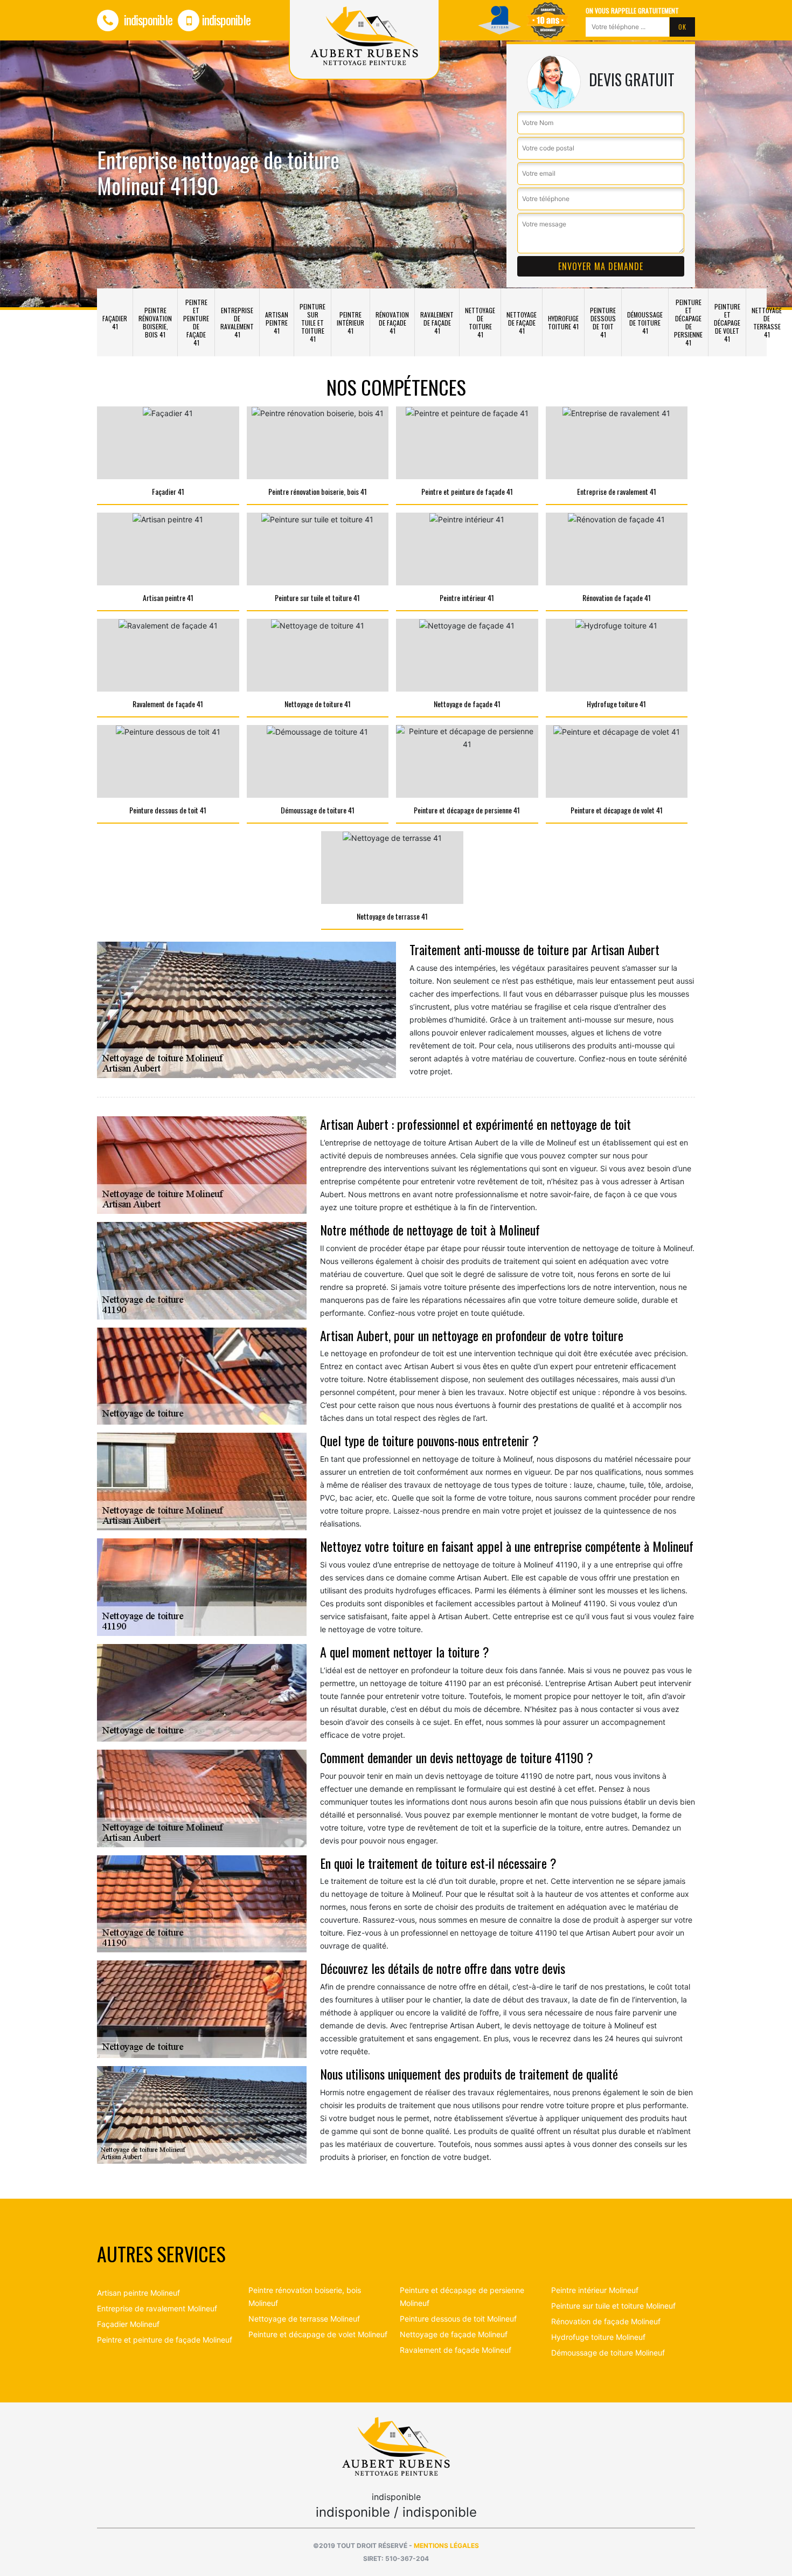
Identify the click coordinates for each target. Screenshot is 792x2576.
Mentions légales (446, 2546)
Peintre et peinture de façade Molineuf (165, 2340)
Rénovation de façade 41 (392, 323)
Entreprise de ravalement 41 (237, 322)
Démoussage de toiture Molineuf (608, 2353)
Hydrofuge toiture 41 (563, 322)
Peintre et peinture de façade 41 (196, 322)
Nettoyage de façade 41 (522, 323)
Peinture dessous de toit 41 (603, 322)
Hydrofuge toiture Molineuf (598, 2337)
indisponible (147, 19)
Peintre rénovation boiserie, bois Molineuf (305, 2297)
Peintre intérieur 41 (350, 323)
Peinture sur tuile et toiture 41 (312, 323)
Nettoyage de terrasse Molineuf (304, 2319)
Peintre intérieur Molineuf (595, 2290)
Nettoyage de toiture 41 (480, 322)
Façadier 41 (115, 322)
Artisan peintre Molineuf (138, 2293)
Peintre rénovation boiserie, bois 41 (155, 322)
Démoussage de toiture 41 (645, 323)
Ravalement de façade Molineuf (456, 2350)
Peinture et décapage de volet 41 (727, 323)
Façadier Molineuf (128, 2324)
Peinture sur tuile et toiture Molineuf (613, 2306)
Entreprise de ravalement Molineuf (157, 2308)
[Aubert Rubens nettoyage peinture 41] (396, 2446)
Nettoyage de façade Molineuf (454, 2334)
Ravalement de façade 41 (437, 323)
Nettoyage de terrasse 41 (767, 322)
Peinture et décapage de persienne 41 (688, 322)
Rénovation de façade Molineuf (606, 2321)
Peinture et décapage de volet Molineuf (318, 2334)
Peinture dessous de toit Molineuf (458, 2319)
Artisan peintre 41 (277, 323)
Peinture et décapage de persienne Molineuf (462, 2297)
